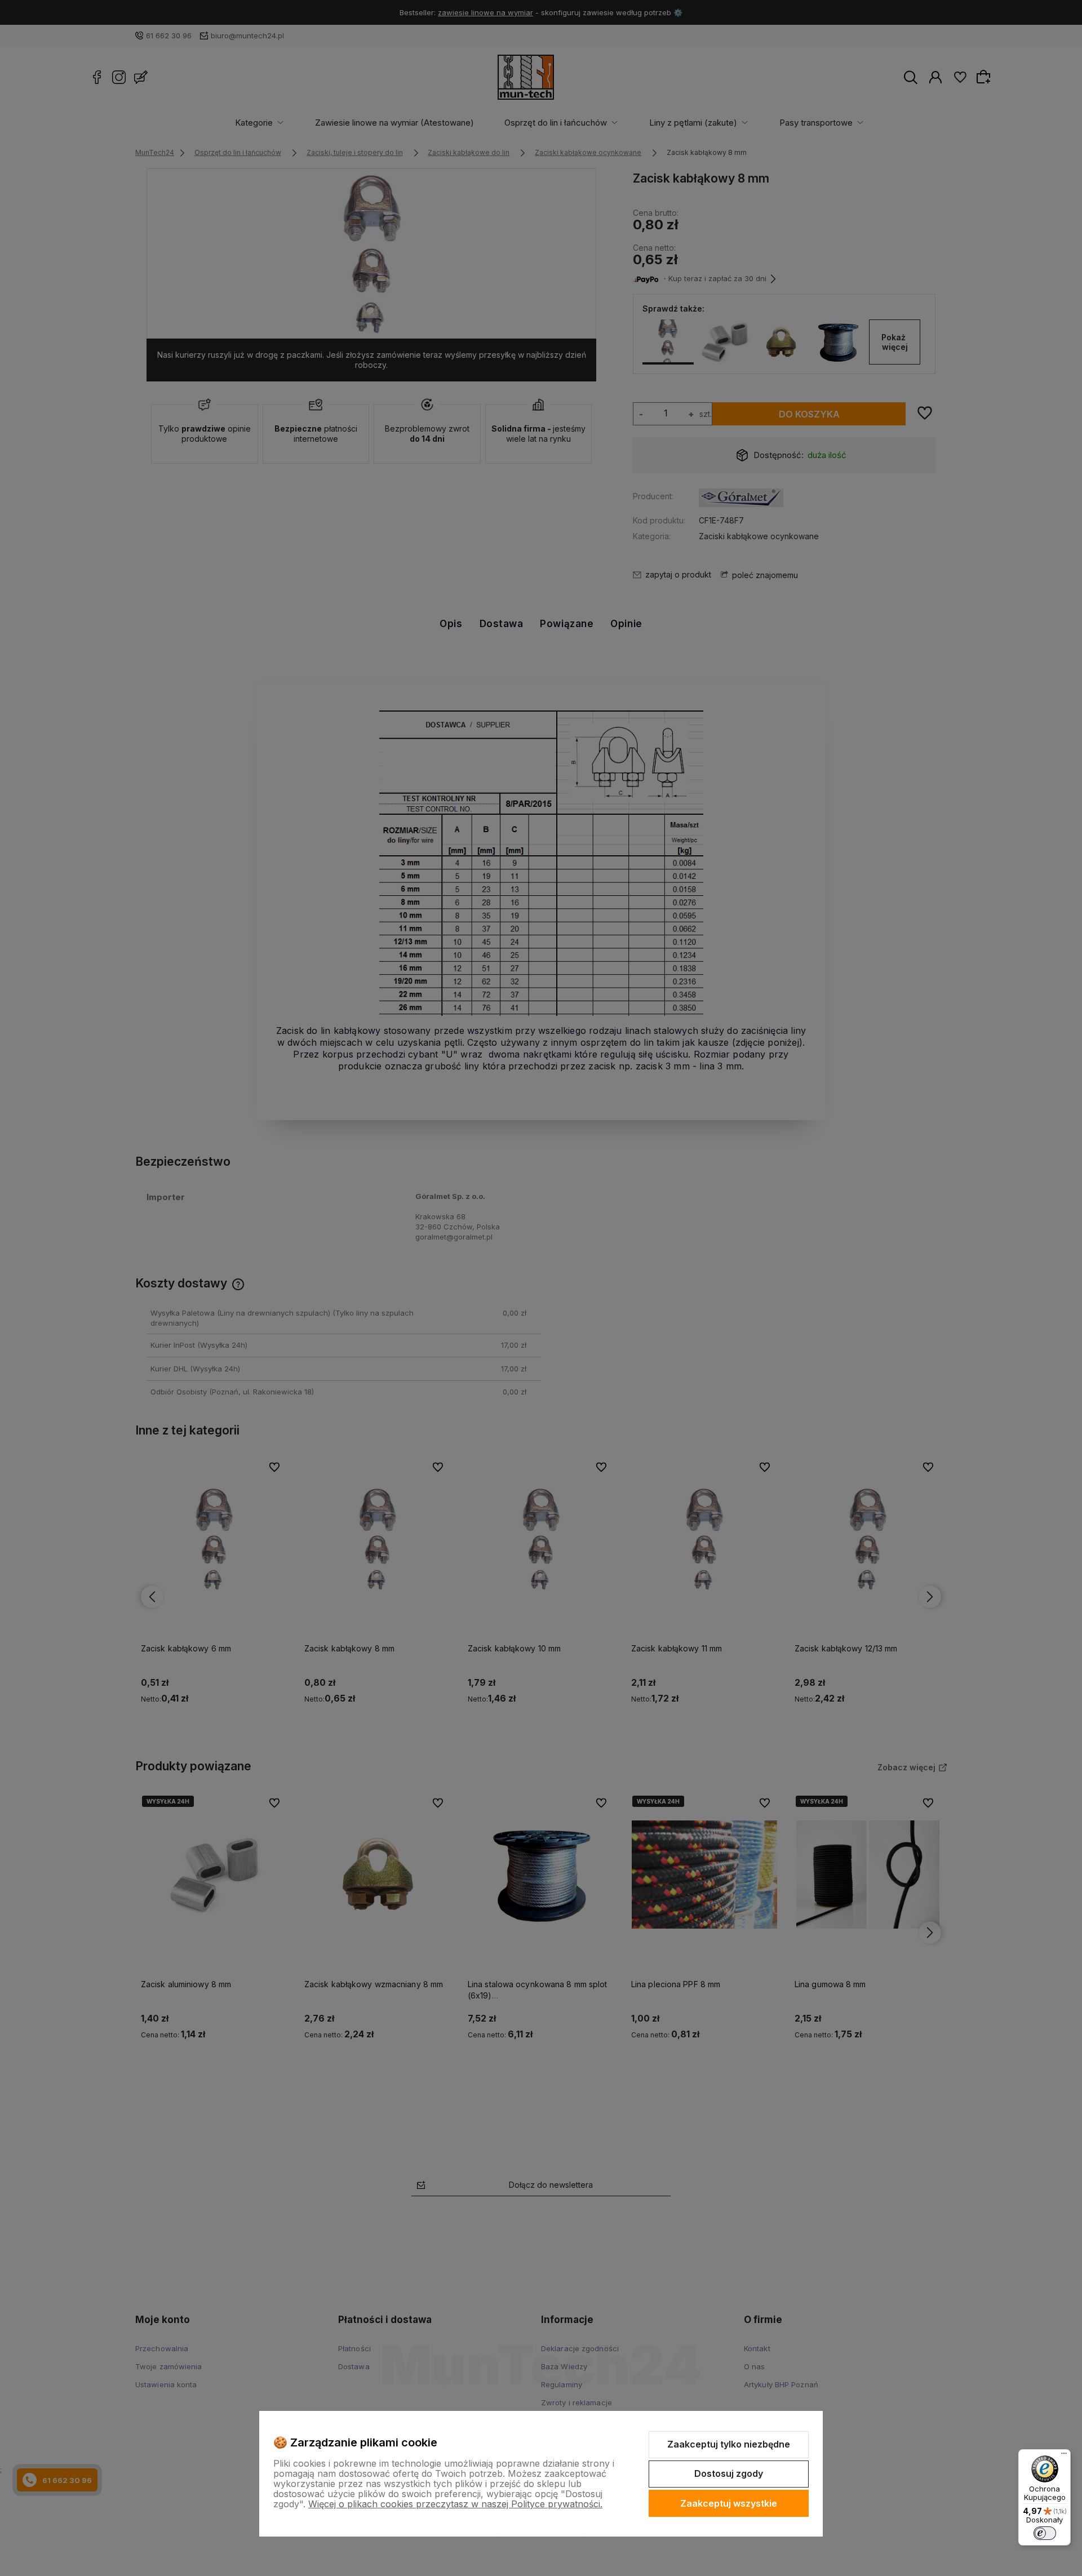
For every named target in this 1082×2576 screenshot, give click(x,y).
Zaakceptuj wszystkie (729, 2503)
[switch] (1045, 2533)
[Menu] (1064, 2456)
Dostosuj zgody (729, 2473)
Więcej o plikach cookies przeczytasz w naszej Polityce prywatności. (455, 2504)
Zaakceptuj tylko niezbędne (729, 2444)
